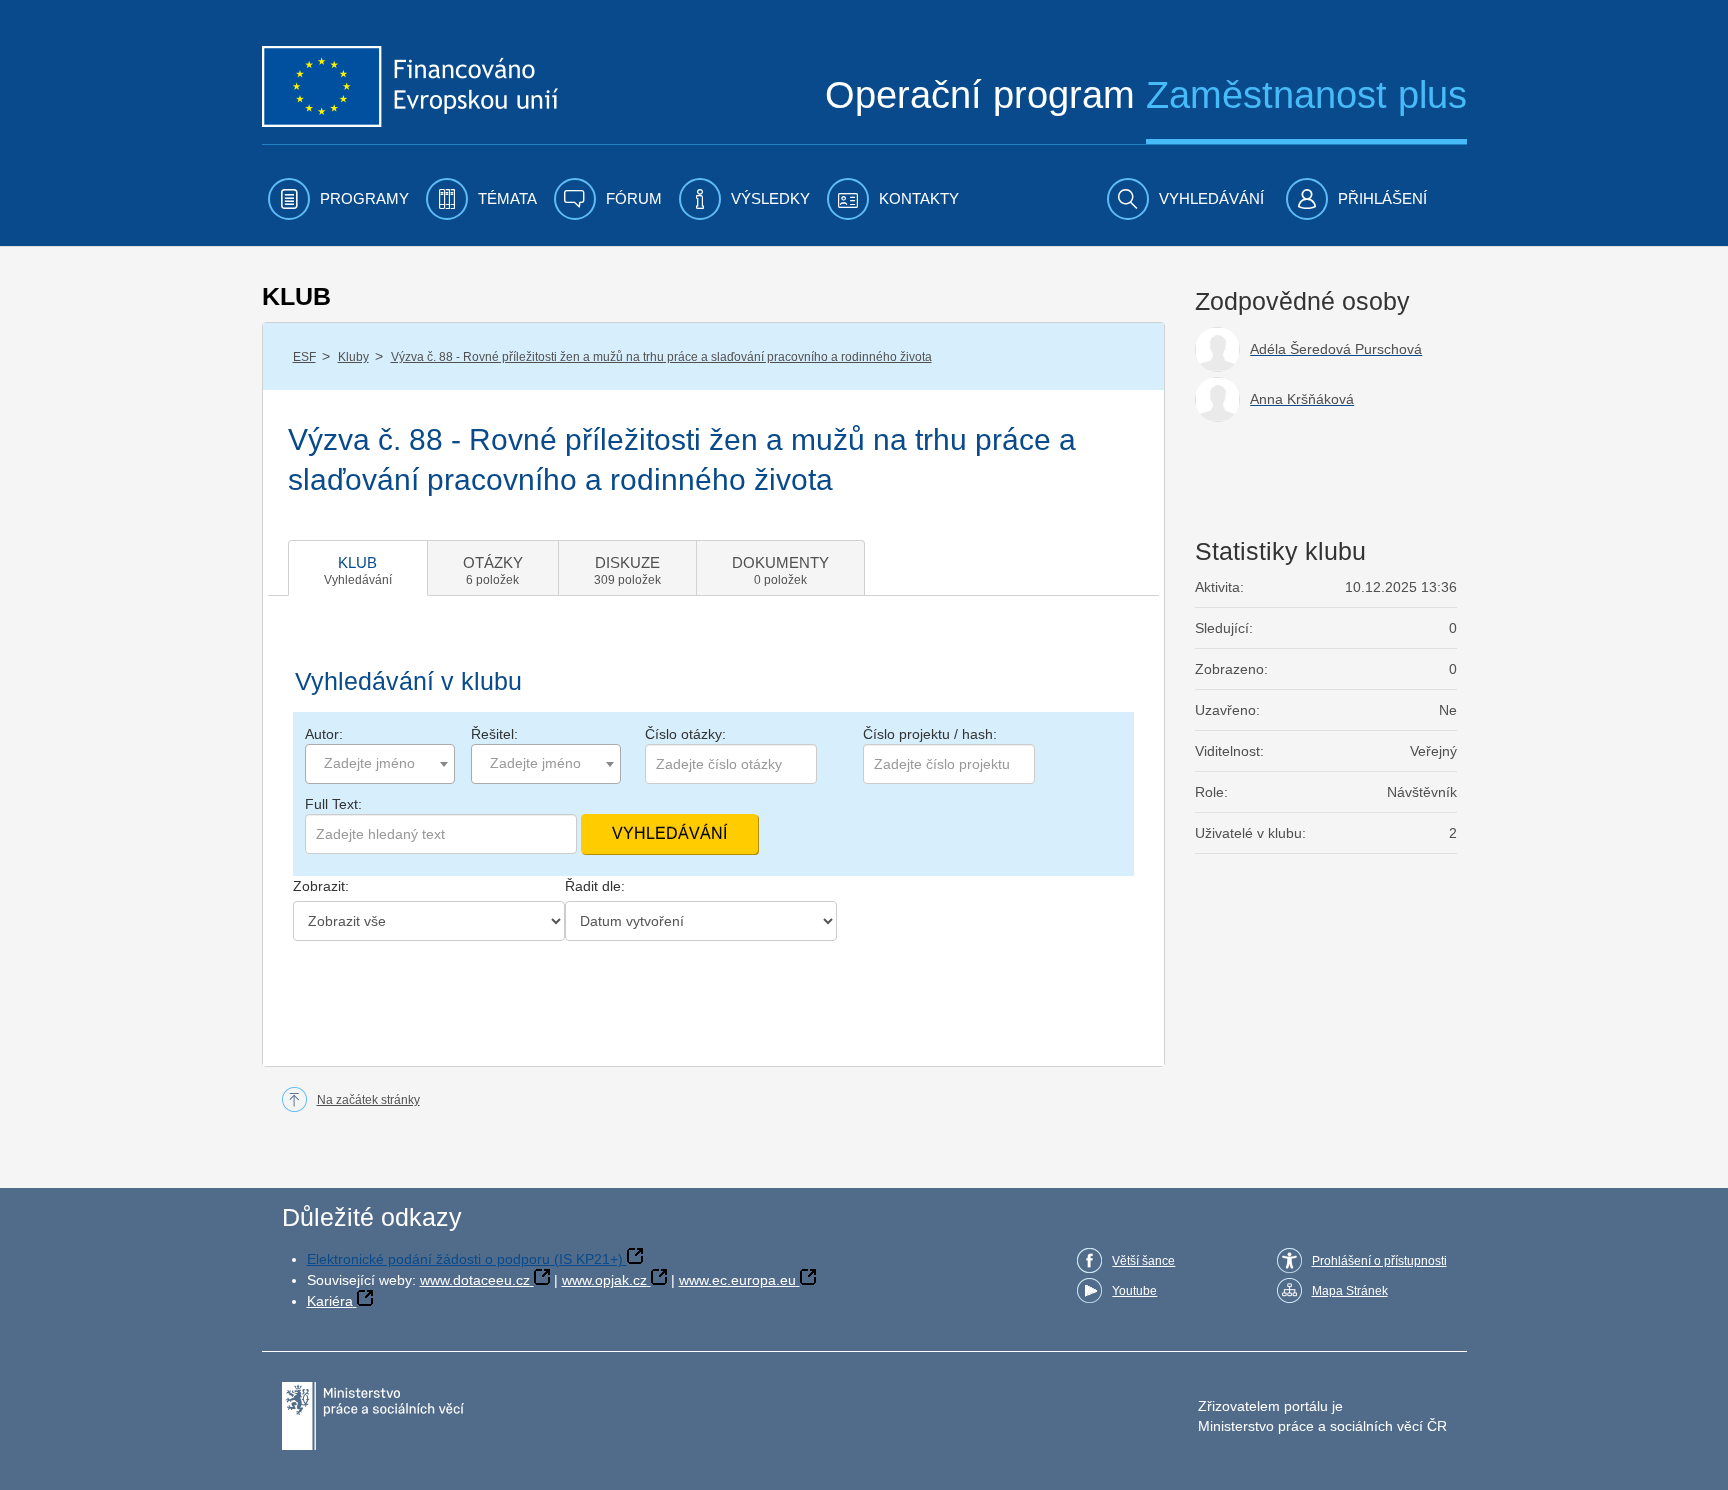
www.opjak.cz (604, 1280)
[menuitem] (338, 199)
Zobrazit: (321, 886)
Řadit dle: (595, 886)
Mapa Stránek (1350, 1291)
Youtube (1134, 1291)
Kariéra (330, 1301)
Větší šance (1143, 1261)
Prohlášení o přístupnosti (1379, 1261)
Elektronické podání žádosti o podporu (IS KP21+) (465, 1259)
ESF (304, 357)
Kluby (353, 357)
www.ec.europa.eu (737, 1280)
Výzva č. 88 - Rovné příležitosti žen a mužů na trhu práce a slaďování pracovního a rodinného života (661, 357)
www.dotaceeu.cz (475, 1280)
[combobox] (380, 764)
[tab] (358, 568)
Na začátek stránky (368, 1100)
